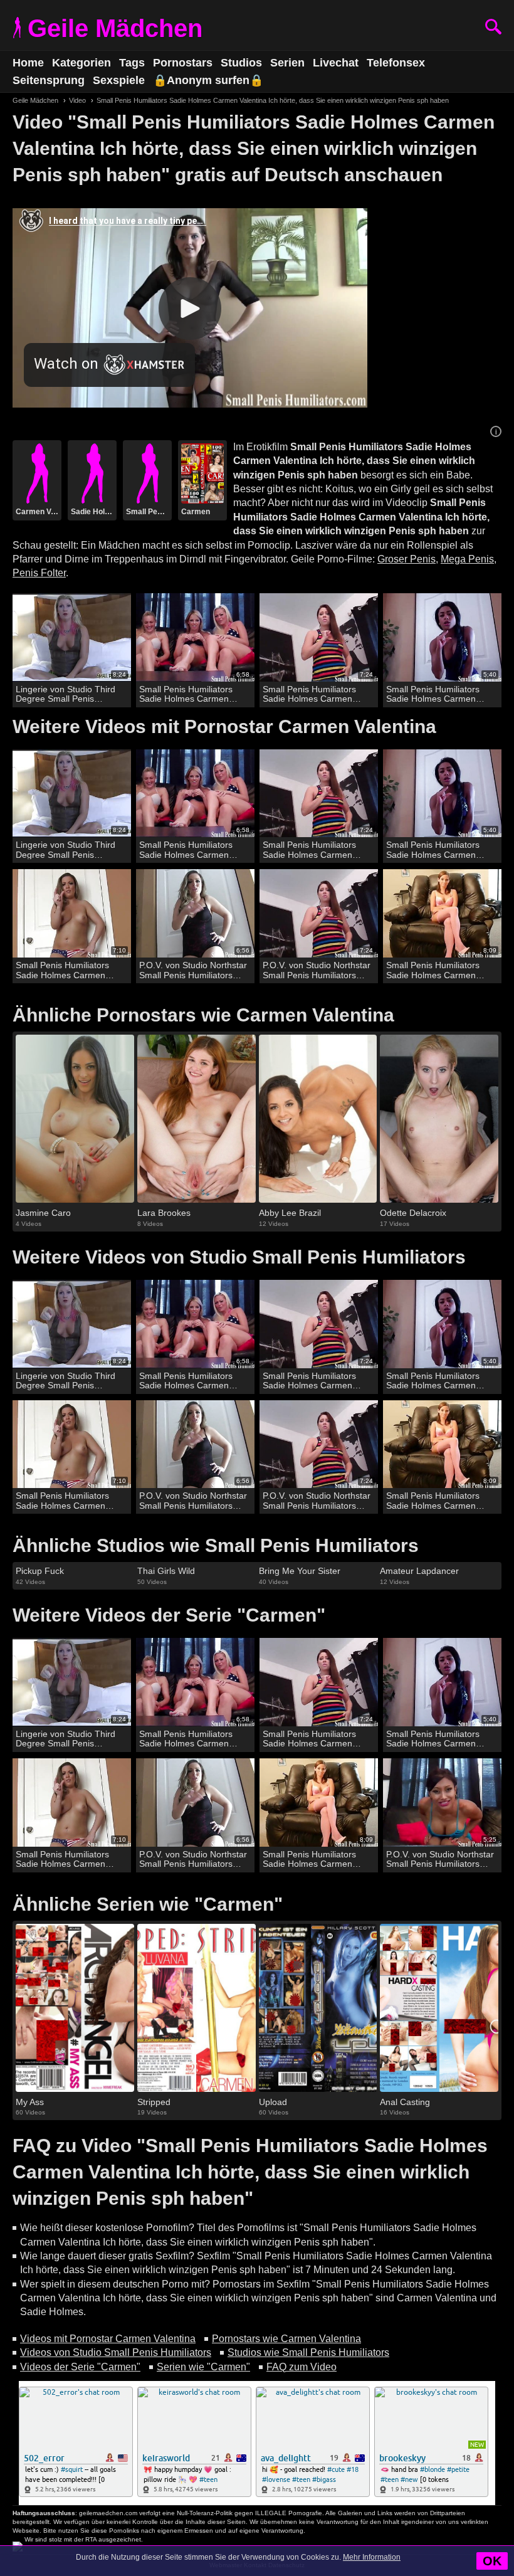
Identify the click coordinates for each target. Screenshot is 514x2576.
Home (28, 63)
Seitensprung (49, 80)
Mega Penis (467, 559)
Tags (132, 63)
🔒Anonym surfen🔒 (208, 80)
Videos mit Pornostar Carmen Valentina (108, 2339)
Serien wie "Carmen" (203, 2367)
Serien (287, 63)
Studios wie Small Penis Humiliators (308, 2352)
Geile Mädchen (115, 28)
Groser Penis (406, 559)
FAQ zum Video (302, 2367)
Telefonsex (396, 63)
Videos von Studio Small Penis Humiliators (116, 2352)
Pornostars (183, 63)
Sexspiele (119, 80)
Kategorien (81, 63)
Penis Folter (39, 573)
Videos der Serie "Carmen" (80, 2367)
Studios (241, 63)
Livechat (336, 63)
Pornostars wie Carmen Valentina (286, 2339)
